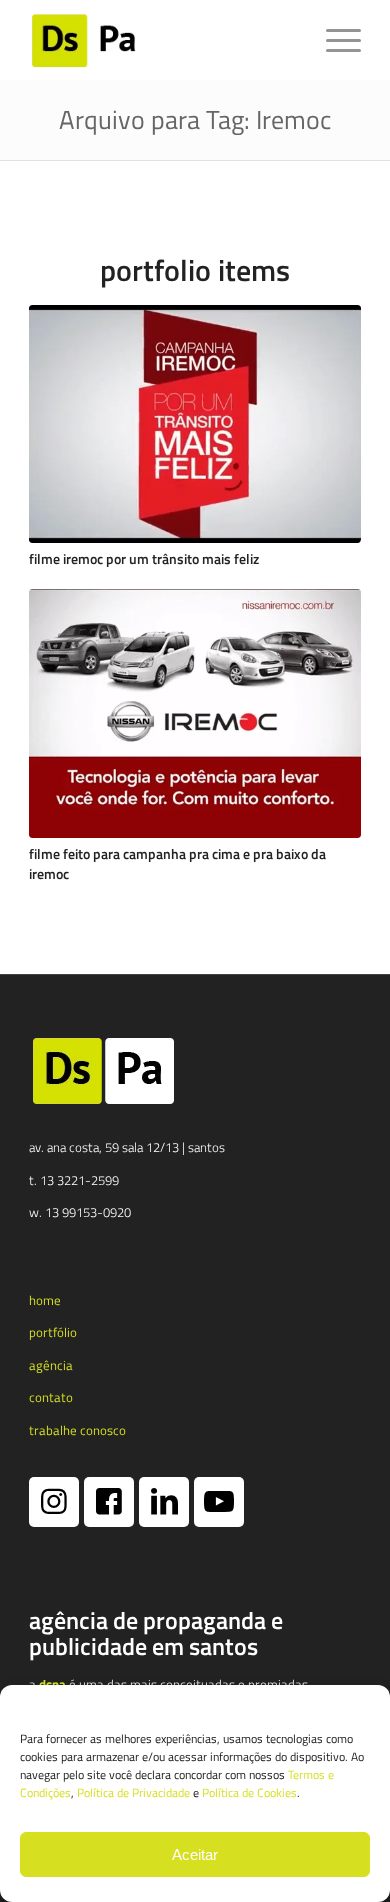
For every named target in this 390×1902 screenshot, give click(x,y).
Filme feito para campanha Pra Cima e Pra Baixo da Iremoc (177, 864)
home (45, 1300)
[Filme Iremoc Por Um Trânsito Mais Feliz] (195, 424)
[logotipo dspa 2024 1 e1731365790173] (161, 40)
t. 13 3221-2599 (74, 1180)
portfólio (53, 1332)
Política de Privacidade (133, 1792)
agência (51, 1365)
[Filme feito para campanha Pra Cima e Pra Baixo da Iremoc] (195, 713)
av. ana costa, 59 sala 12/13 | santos (127, 1147)
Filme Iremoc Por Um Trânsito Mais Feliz (144, 559)
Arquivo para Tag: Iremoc (195, 119)
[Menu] (333, 40)
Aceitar (195, 1854)
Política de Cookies (249, 1792)
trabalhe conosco (77, 1430)
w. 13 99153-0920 (80, 1212)
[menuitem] (333, 40)
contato (51, 1397)
